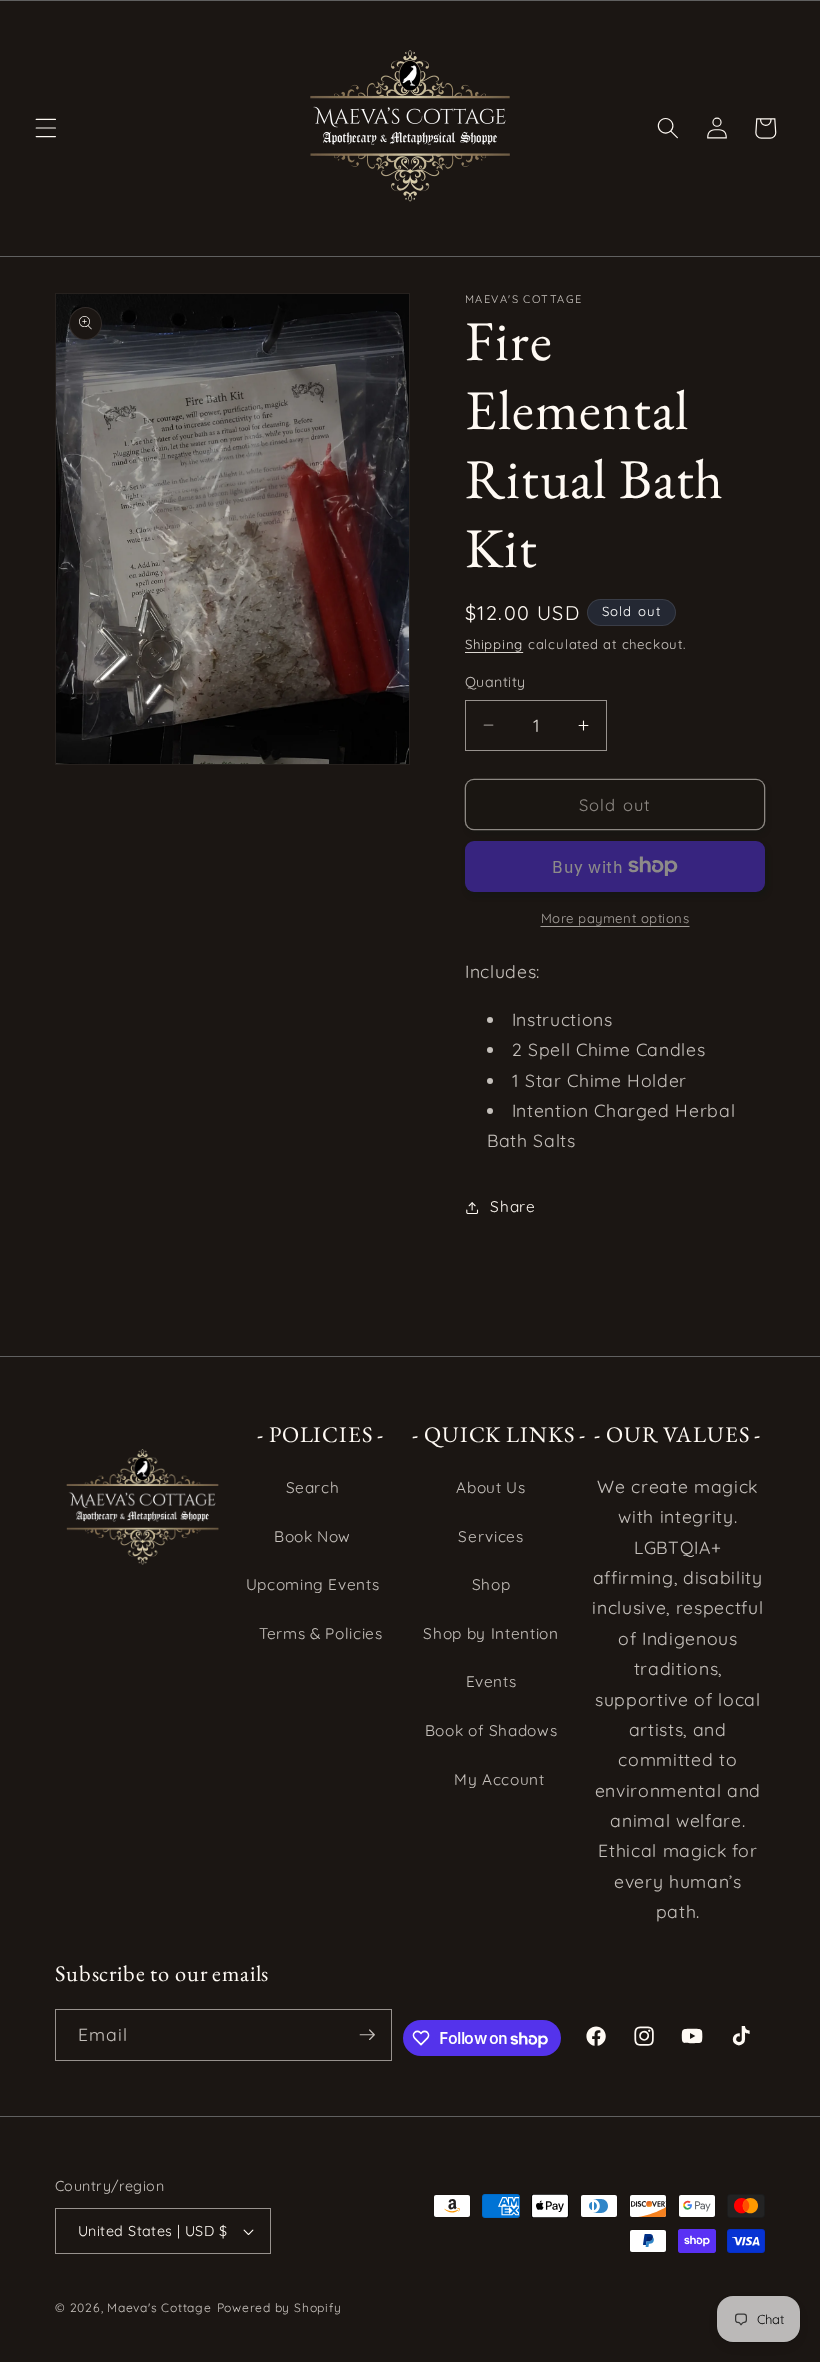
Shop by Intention (490, 1633)
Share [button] (512, 1206)
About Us (490, 1487)
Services (490, 1536)
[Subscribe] (367, 2035)
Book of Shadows (491, 1730)
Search (313, 1487)
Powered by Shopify (279, 2307)
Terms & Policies (321, 1633)
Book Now (312, 1536)
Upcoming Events (313, 1584)
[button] (46, 128)
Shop (491, 1584)
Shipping (494, 644)
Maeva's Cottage (159, 2307)
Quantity (495, 682)
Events (491, 1681)
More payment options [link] (615, 918)
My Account (499, 1779)
